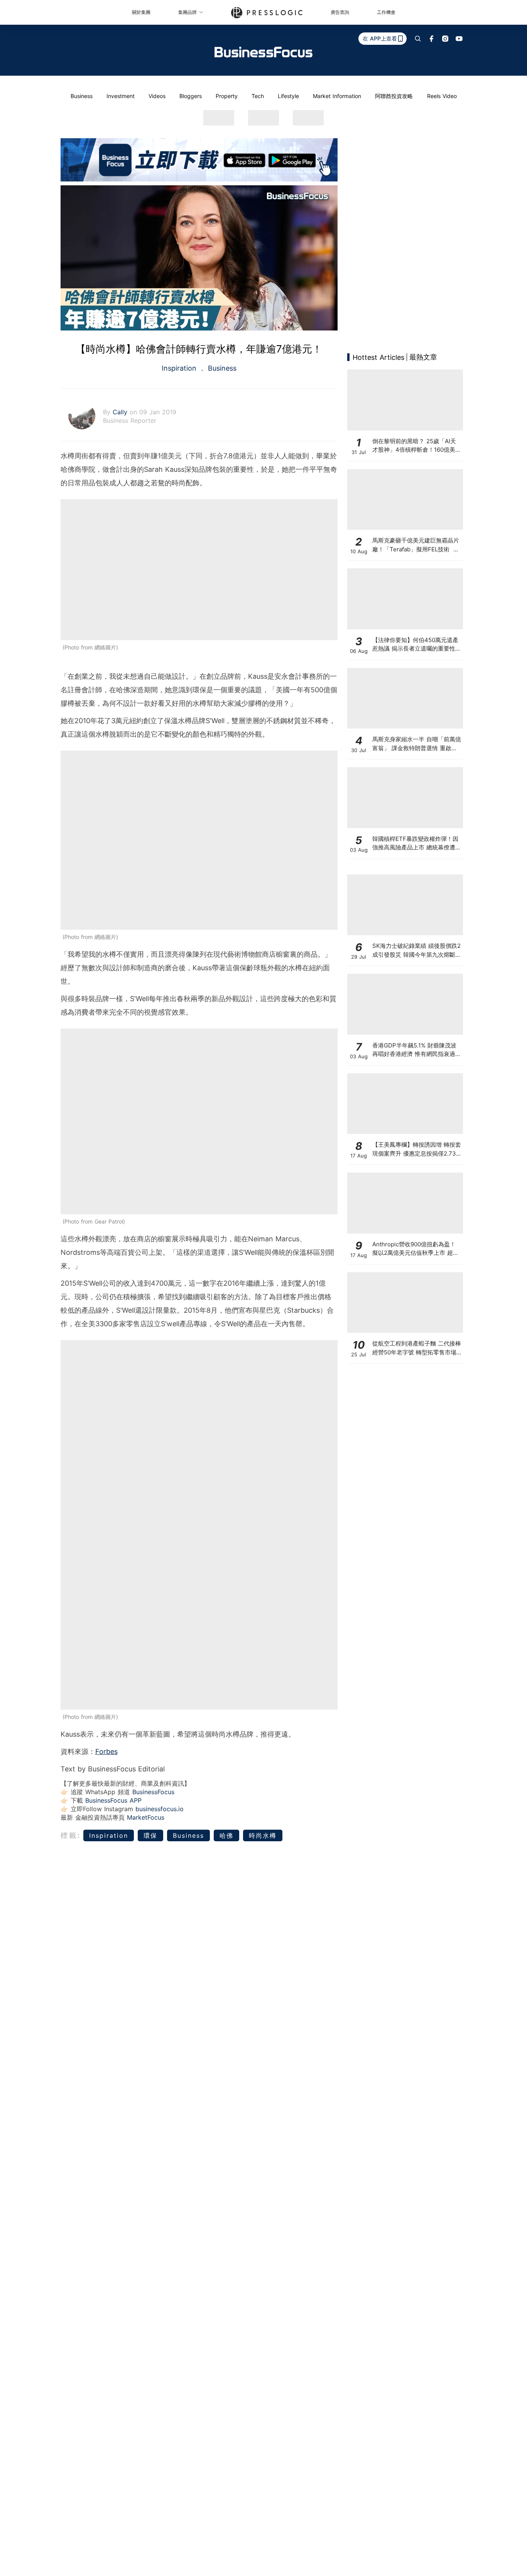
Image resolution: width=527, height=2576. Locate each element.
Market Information (337, 96)
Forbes (106, 1752)
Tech (258, 96)
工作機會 (386, 12)
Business (82, 96)
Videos (157, 96)
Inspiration (180, 368)
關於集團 (141, 12)
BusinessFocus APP (113, 1800)
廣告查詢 (340, 12)
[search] (418, 39)
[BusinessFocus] (263, 52)
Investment (121, 96)
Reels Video (442, 96)
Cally (121, 412)
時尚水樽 (263, 1835)
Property (227, 96)
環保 (150, 1835)
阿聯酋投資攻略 (394, 96)
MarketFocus (146, 1817)
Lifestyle (288, 96)
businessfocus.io (160, 1809)
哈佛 (226, 1835)
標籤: (71, 1835)
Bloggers (191, 96)
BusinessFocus (153, 1792)
